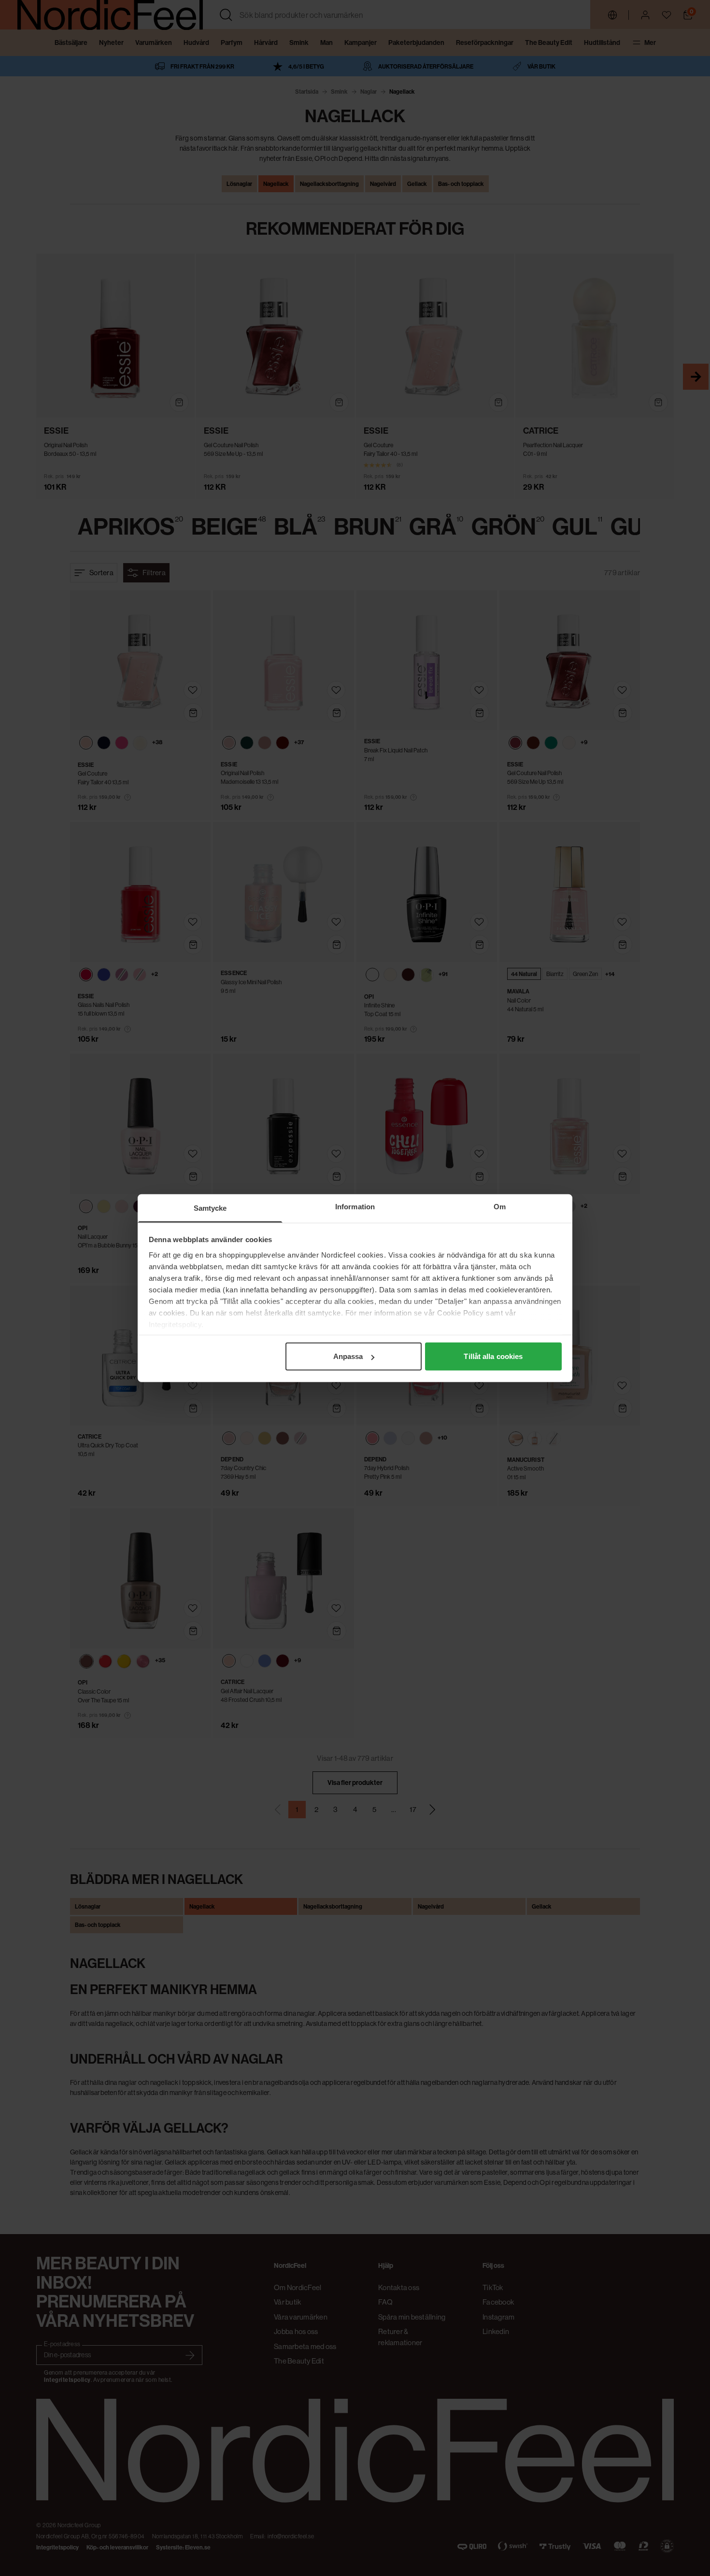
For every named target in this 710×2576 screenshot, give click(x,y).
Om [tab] (500, 1207)
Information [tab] (355, 1207)
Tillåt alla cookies (493, 1356)
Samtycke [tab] (210, 1208)
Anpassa (348, 1356)
